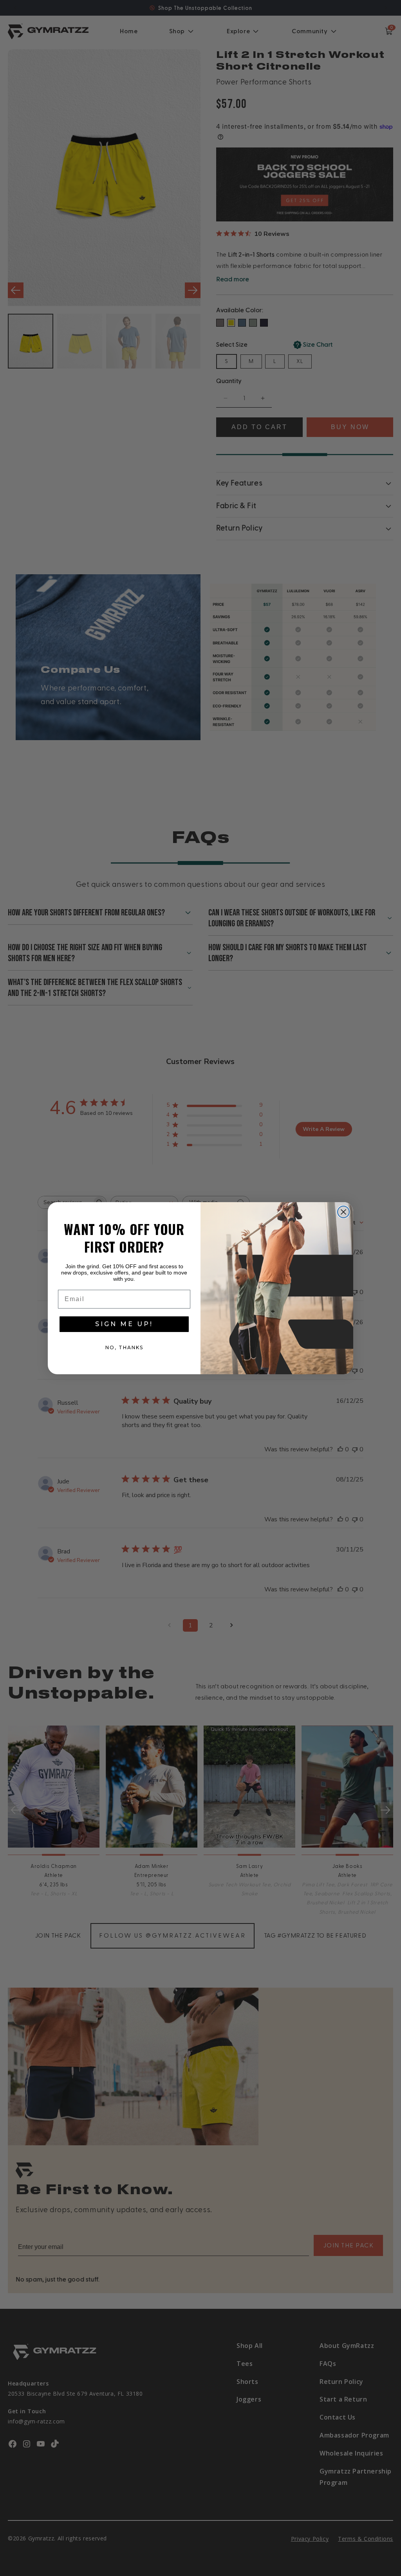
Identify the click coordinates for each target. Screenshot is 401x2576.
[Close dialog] (343, 1212)
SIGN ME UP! (124, 1324)
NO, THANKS (124, 1347)
